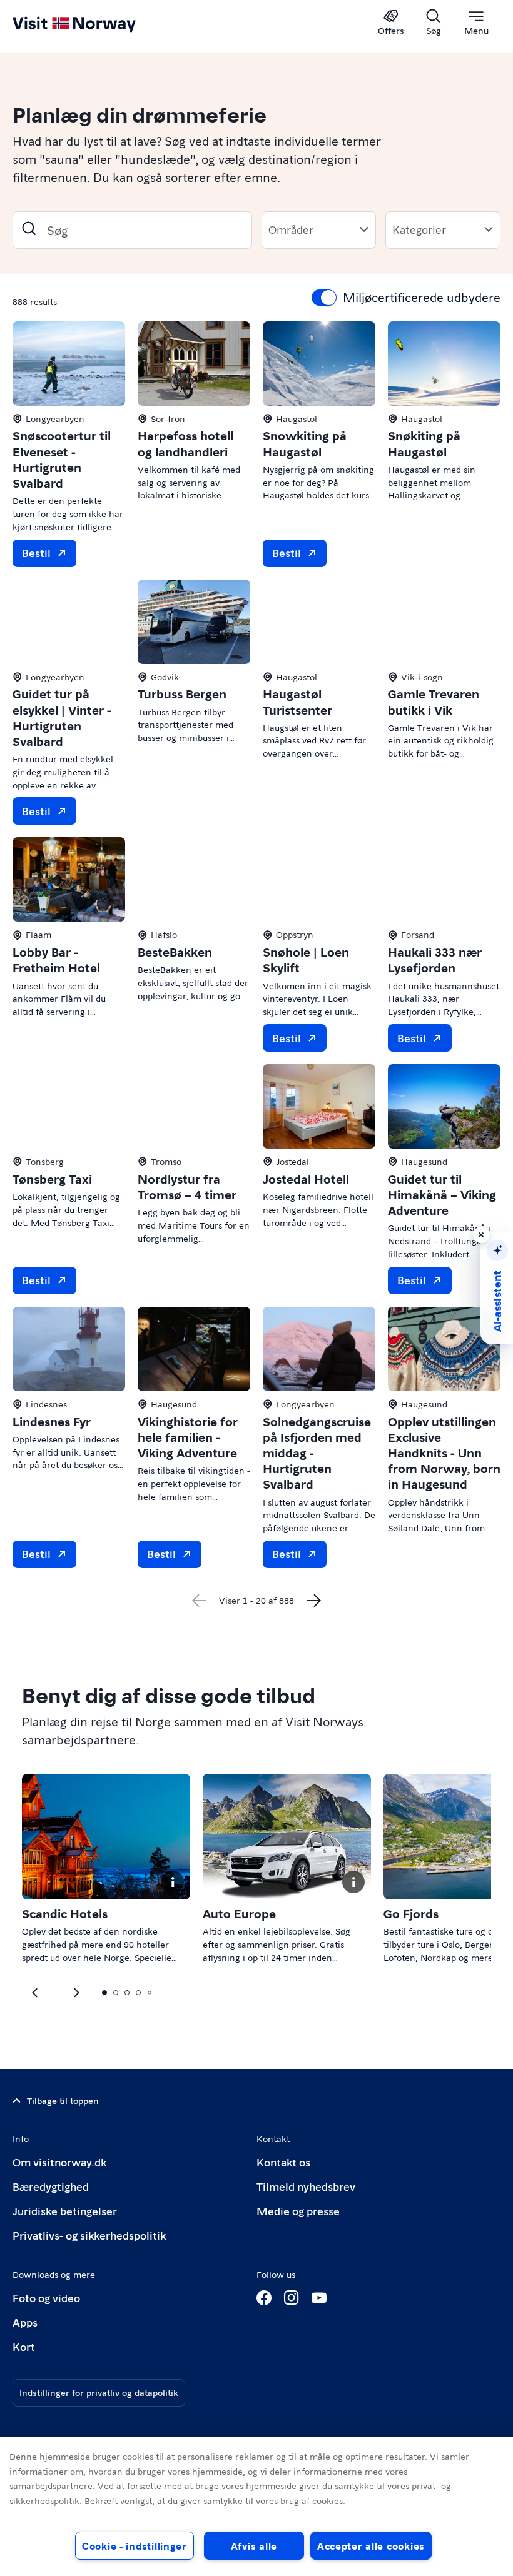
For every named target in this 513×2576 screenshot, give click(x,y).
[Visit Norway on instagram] (292, 2298)
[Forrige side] (199, 1601)
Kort (24, 2346)
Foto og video (46, 2297)
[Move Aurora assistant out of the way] (481, 1235)
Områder (291, 229)
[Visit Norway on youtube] (319, 2298)
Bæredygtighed (51, 2186)
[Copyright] (173, 1882)
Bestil (36, 552)
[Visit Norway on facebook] (264, 2298)
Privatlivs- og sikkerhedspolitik (89, 2235)
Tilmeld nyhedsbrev (306, 2186)
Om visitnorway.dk (59, 2162)
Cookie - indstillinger (135, 2546)
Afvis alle (254, 2546)
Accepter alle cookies (371, 2546)
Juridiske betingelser (65, 2211)
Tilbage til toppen (63, 2100)
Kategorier (419, 229)
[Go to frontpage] (92, 23)
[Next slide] (36, 1993)
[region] (256, 2506)
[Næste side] (314, 1601)
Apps (25, 2322)
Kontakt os (283, 2162)
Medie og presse (298, 2211)
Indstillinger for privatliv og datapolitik (99, 2392)
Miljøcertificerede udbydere (422, 297)
